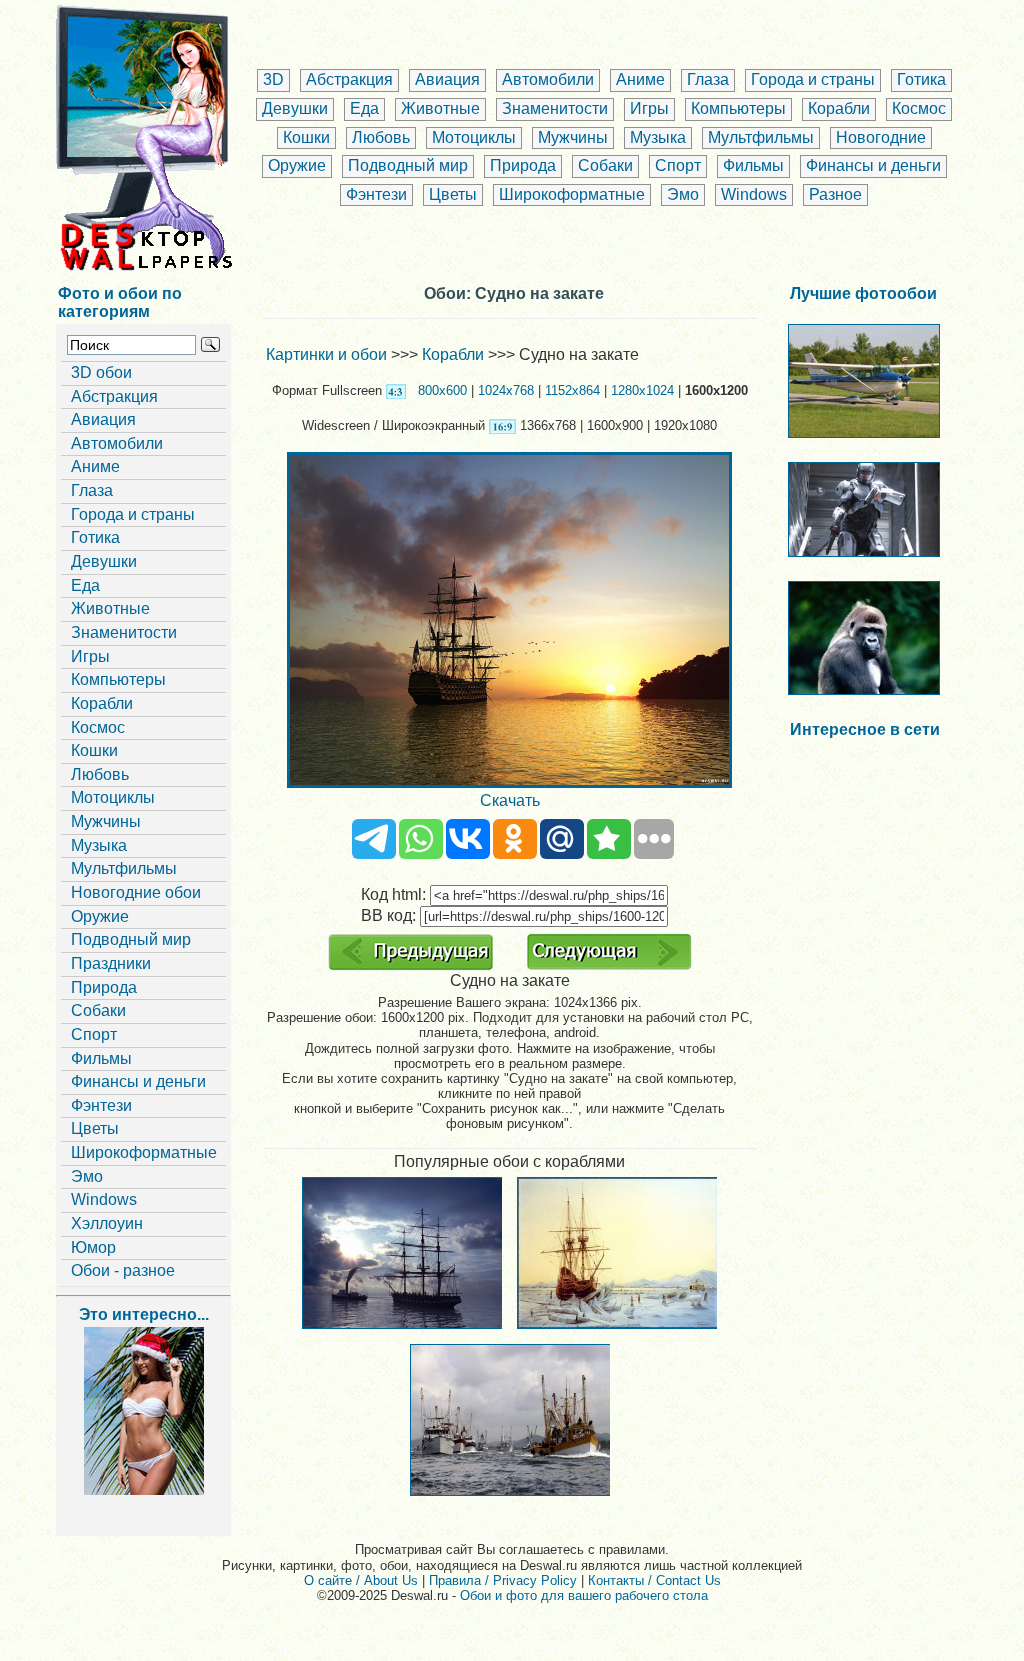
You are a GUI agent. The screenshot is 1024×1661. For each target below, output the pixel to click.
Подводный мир (408, 165)
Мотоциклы (474, 137)
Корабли (839, 108)
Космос (919, 108)
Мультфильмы (761, 137)
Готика (921, 79)
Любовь (381, 137)
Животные (440, 108)
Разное (835, 194)
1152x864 (572, 390)
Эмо (683, 194)
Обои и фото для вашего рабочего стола (584, 1595)
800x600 (442, 390)
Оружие (297, 165)
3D (273, 79)
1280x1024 (642, 390)
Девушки (295, 108)
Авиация (447, 79)
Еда (364, 108)
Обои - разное (123, 1270)
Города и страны (813, 79)
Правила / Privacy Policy (503, 1580)
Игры (649, 108)
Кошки (306, 137)
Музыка (658, 137)
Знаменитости (555, 108)
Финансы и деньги (873, 165)
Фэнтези (376, 194)
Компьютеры (738, 108)
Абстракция (349, 79)
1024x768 (506, 390)
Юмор (93, 1247)
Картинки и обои (326, 354)
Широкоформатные (572, 194)
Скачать (510, 800)
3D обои (101, 372)
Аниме (640, 79)
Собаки (605, 165)
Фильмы (753, 165)
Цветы (453, 194)
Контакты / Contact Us (654, 1580)
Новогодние (881, 137)
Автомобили (548, 79)
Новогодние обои (136, 892)
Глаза (708, 79)
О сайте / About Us (361, 1580)
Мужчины (573, 137)
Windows (754, 194)
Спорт (678, 165)
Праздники (111, 963)
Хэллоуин (107, 1223)
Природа (523, 165)
